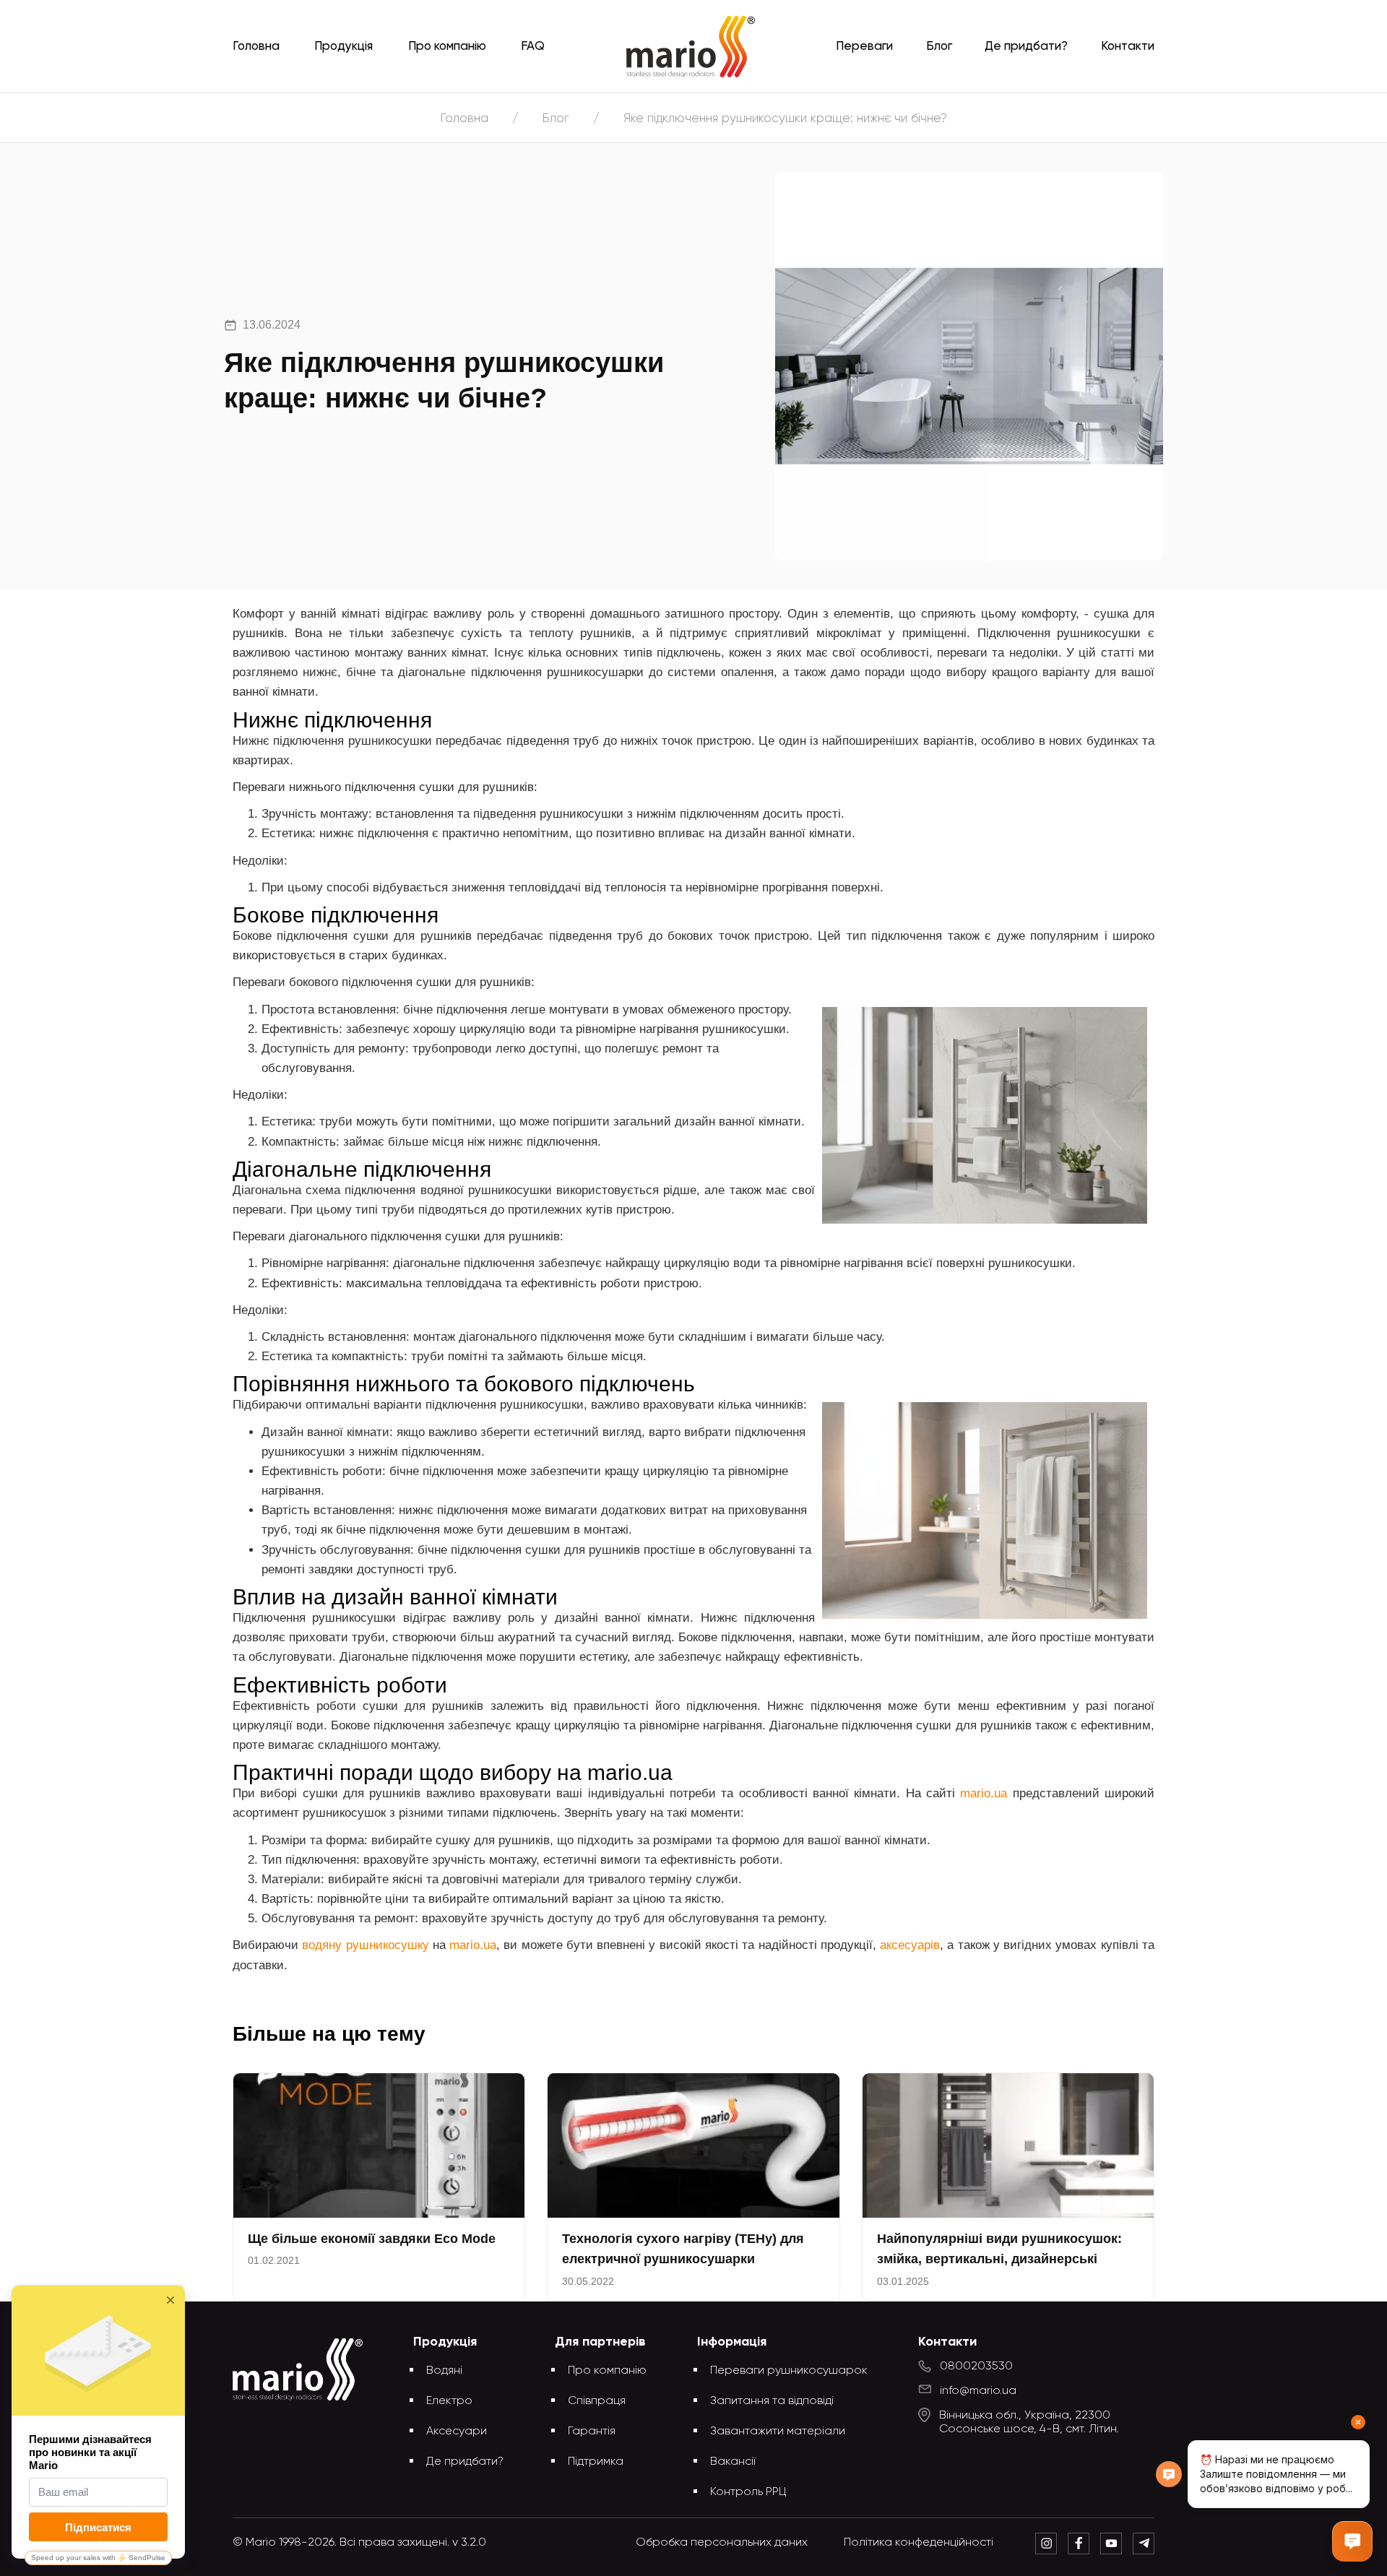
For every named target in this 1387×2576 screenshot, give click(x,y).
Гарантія (592, 2432)
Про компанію (447, 47)
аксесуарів (910, 1945)
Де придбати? (1026, 47)
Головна (256, 47)
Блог (939, 47)
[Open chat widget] (1352, 2541)
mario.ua (984, 1793)
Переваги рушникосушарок (789, 2371)
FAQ (533, 47)
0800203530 (976, 2367)
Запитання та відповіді (772, 2401)
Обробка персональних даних (722, 2543)
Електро (449, 2401)
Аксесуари (457, 2432)
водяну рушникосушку (365, 1945)
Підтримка (596, 2462)
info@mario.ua (978, 2391)
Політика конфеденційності (919, 2543)
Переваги (864, 47)
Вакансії (733, 2462)
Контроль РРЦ (748, 2492)
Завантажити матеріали (778, 2432)
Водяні (444, 2371)
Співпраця (597, 2401)
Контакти (1128, 47)
